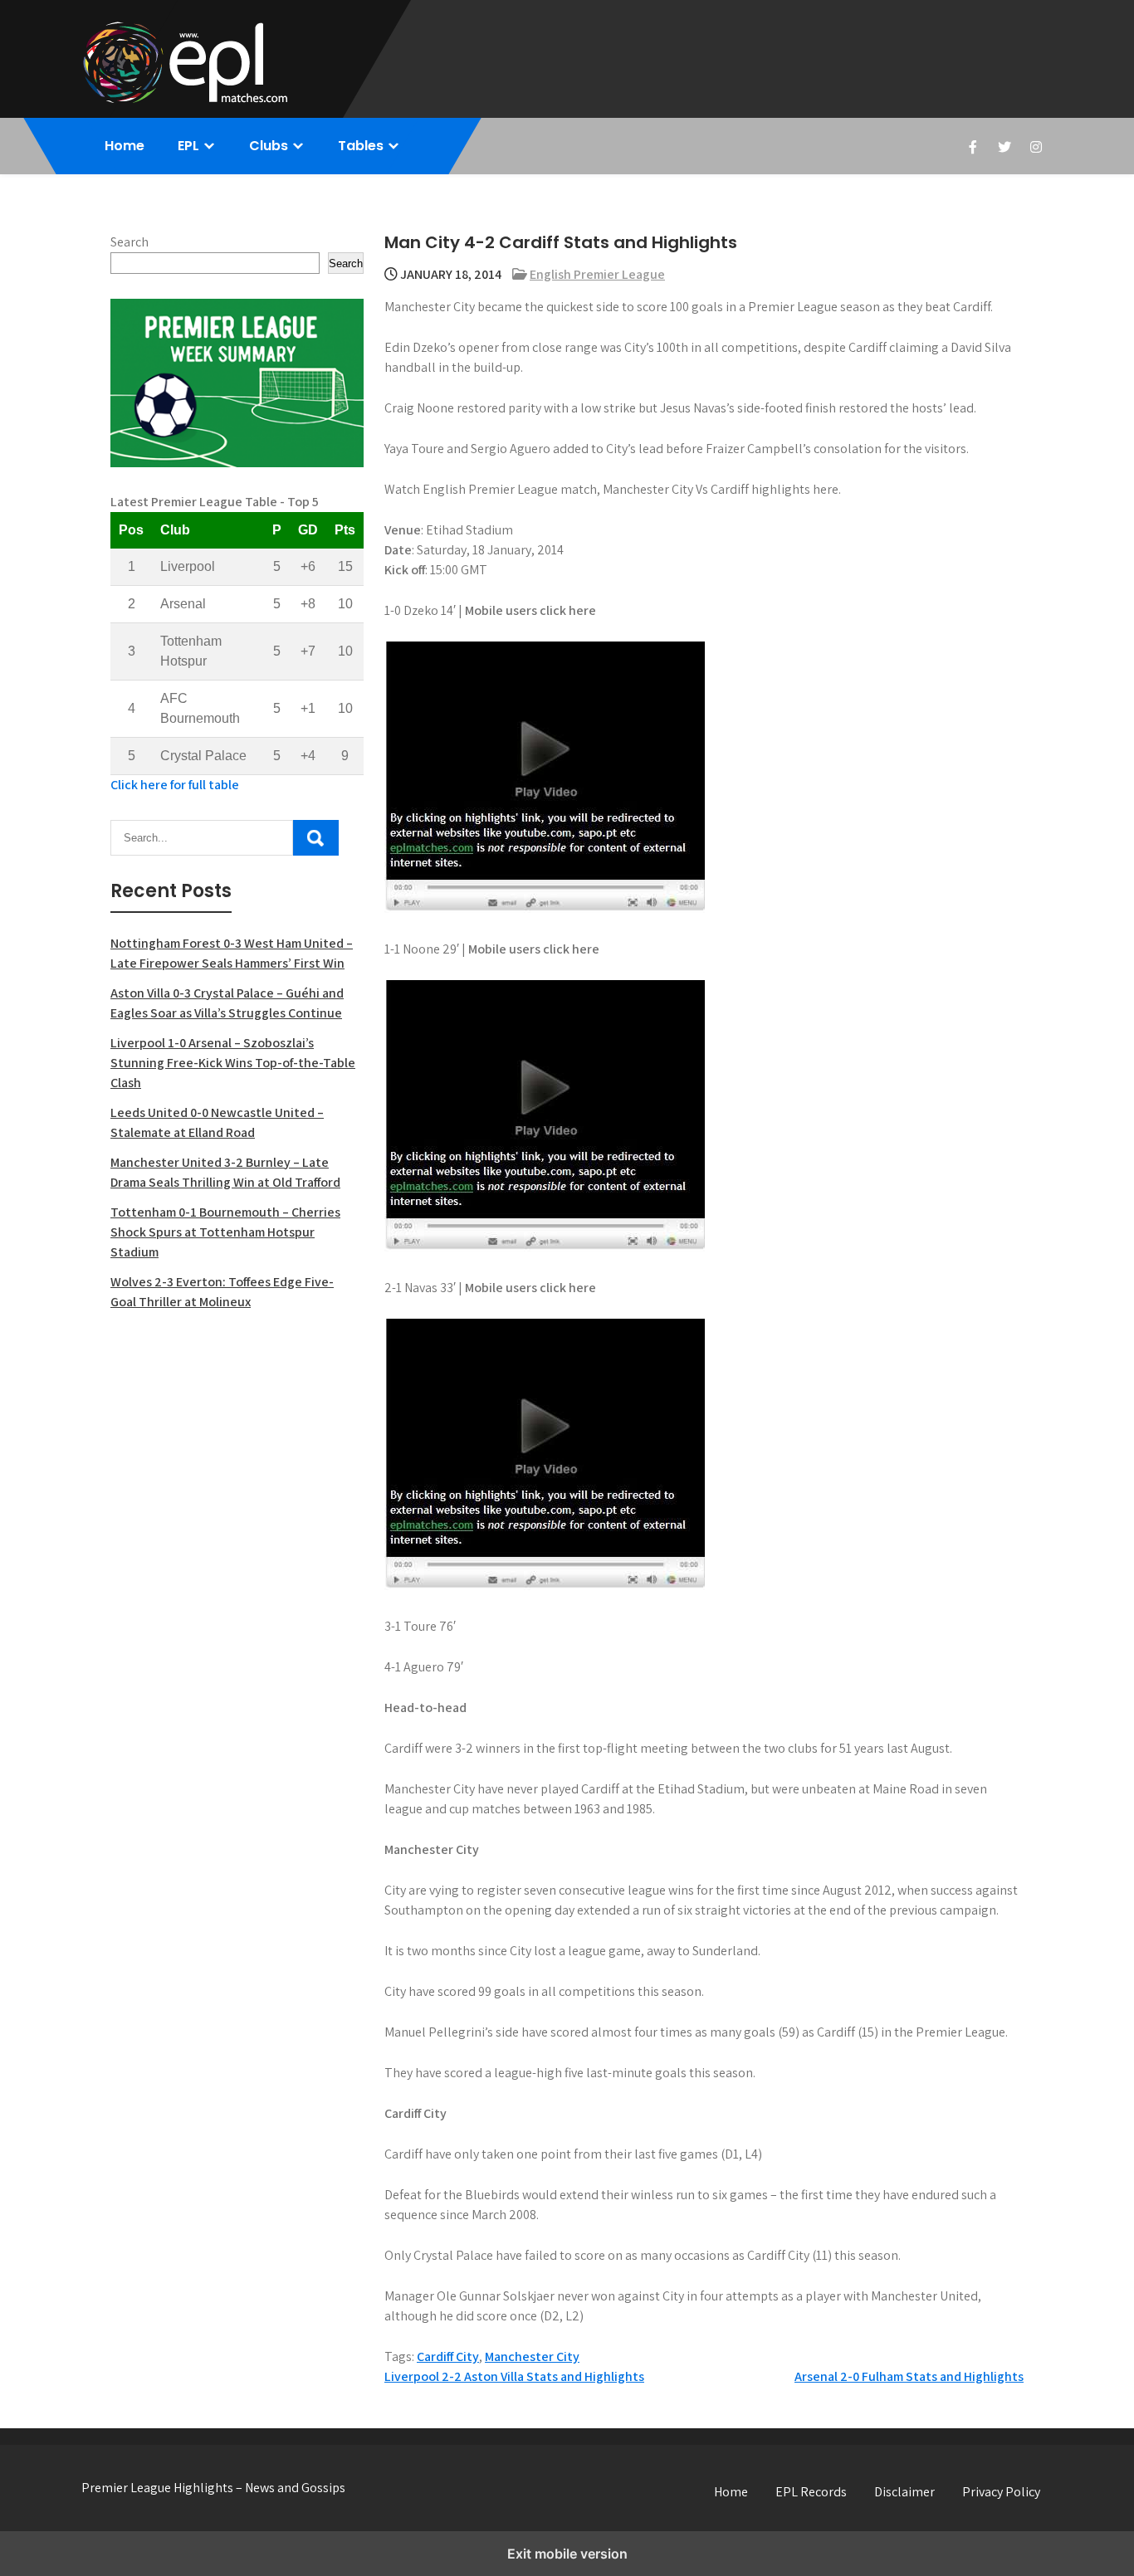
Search (130, 242)
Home (125, 146)
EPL (188, 146)
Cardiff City (448, 2356)
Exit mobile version (567, 2554)
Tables (361, 146)
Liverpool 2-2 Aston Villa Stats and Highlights (514, 2376)
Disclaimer (904, 2492)
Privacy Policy (1001, 2492)
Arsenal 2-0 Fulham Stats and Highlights (909, 2376)
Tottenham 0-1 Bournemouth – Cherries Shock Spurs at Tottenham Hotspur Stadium (225, 1232)
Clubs (269, 146)
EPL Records (811, 2492)
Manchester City (532, 2356)
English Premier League (597, 274)
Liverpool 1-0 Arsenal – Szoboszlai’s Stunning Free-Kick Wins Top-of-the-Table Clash (233, 1063)
